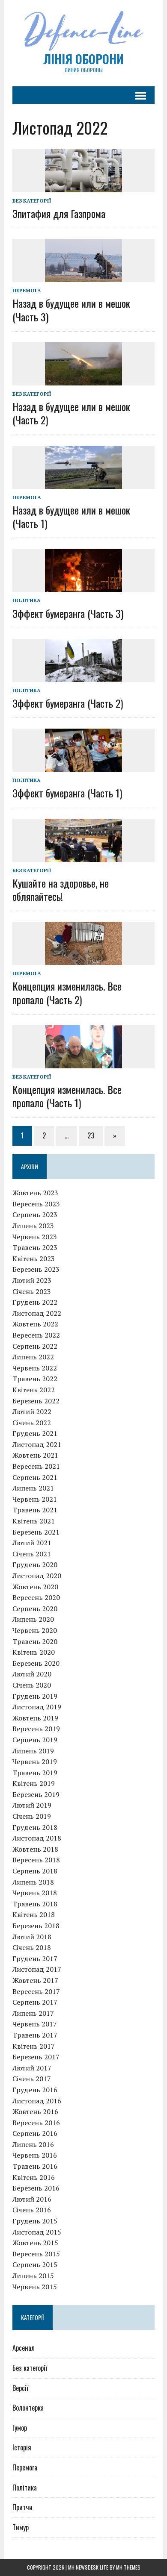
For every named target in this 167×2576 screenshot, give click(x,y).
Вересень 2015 (36, 2254)
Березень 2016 (36, 2188)
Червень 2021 (35, 1499)
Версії (20, 2388)
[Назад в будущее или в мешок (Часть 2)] (83, 379)
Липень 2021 (33, 1488)
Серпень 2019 (35, 1740)
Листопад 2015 (37, 2232)
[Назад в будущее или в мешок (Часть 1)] (83, 483)
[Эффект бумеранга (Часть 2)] (83, 676)
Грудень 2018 (35, 1827)
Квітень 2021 (34, 1521)
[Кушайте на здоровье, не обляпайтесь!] (83, 856)
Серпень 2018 (35, 1871)
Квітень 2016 (34, 2177)
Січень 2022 (32, 1423)
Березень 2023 (36, 1269)
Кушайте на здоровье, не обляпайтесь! (61, 890)
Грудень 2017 (35, 1958)
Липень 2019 (33, 1751)
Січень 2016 (32, 2210)
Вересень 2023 (36, 1204)
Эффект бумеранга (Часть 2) (68, 703)
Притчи (22, 2507)
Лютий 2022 (32, 1412)
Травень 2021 (35, 1510)
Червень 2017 (35, 2024)
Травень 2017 (35, 2035)
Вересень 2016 (36, 2123)
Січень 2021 (32, 1554)
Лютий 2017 (32, 2068)
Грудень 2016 (35, 2090)
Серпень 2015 (35, 2264)
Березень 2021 (36, 1532)
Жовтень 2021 (35, 1455)
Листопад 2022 (37, 1313)
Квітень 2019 (34, 1783)
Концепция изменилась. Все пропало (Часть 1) (67, 1096)
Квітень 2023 (34, 1259)
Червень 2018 (35, 1893)
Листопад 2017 (37, 1969)
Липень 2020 (33, 1619)
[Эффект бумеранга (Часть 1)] (83, 766)
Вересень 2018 (36, 1860)
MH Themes (128, 2567)
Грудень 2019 (35, 1696)
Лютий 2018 (32, 1937)
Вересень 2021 (36, 1466)
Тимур (21, 2527)
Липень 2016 (33, 2144)
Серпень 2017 (35, 2002)
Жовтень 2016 (35, 2111)
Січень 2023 (32, 1291)
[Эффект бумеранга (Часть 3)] (83, 586)
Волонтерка (28, 2408)
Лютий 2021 (32, 1543)
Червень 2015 (35, 2287)
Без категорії (32, 201)
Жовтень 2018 (35, 1849)
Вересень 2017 (36, 1991)
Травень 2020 (35, 1641)
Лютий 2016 (32, 2199)
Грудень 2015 (35, 2221)
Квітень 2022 (34, 1390)
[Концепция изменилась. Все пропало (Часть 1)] (83, 1062)
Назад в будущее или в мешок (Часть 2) (71, 413)
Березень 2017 (36, 2057)
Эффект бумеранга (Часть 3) (68, 613)
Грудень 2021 (35, 1433)
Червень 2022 (35, 1368)
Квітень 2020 (34, 1652)
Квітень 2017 (34, 2046)
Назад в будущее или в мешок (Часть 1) (71, 516)
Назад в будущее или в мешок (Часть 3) (71, 310)
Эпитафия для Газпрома (59, 213)
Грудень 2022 (35, 1302)
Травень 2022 (35, 1379)
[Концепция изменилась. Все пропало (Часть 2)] (83, 959)
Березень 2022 (36, 1401)
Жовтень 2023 (35, 1193)
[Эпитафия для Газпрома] (83, 186)
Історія (22, 2447)
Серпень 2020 (35, 1609)
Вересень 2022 (36, 1335)
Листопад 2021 (37, 1444)
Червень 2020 (35, 1630)
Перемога (27, 290)
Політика (27, 600)
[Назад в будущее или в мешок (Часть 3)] (83, 276)
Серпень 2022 (35, 1346)
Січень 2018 (32, 1947)
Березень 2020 (36, 1663)
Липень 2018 (33, 1882)
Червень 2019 (35, 1761)
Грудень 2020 (35, 1564)
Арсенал (24, 2348)
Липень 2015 (33, 2276)
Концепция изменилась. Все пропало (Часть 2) (67, 992)
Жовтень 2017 (35, 1980)
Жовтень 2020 (35, 1587)
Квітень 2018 (34, 1914)
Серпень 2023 (35, 1214)
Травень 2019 (35, 1773)
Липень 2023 (33, 1226)
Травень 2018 (35, 1904)
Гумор (20, 2428)
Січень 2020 (32, 1685)
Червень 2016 (35, 2155)
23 (91, 1135)
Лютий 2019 (32, 1805)
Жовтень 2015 (35, 2243)
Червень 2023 (35, 1237)
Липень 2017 (33, 2013)
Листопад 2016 (37, 2101)
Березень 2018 (36, 1926)
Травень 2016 (35, 2166)
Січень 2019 (32, 1816)
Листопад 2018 (37, 1838)
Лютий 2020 (32, 1674)
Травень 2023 (35, 1247)
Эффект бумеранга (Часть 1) (67, 793)
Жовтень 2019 (35, 1718)
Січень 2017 (32, 2079)
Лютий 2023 (32, 1280)
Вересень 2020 (36, 1597)
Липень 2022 (33, 1357)
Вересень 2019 (36, 1729)
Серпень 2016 (35, 2133)
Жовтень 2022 (35, 1324)
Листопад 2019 (37, 1707)
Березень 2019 (36, 1794)
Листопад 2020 (37, 1576)
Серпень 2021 (35, 1477)
